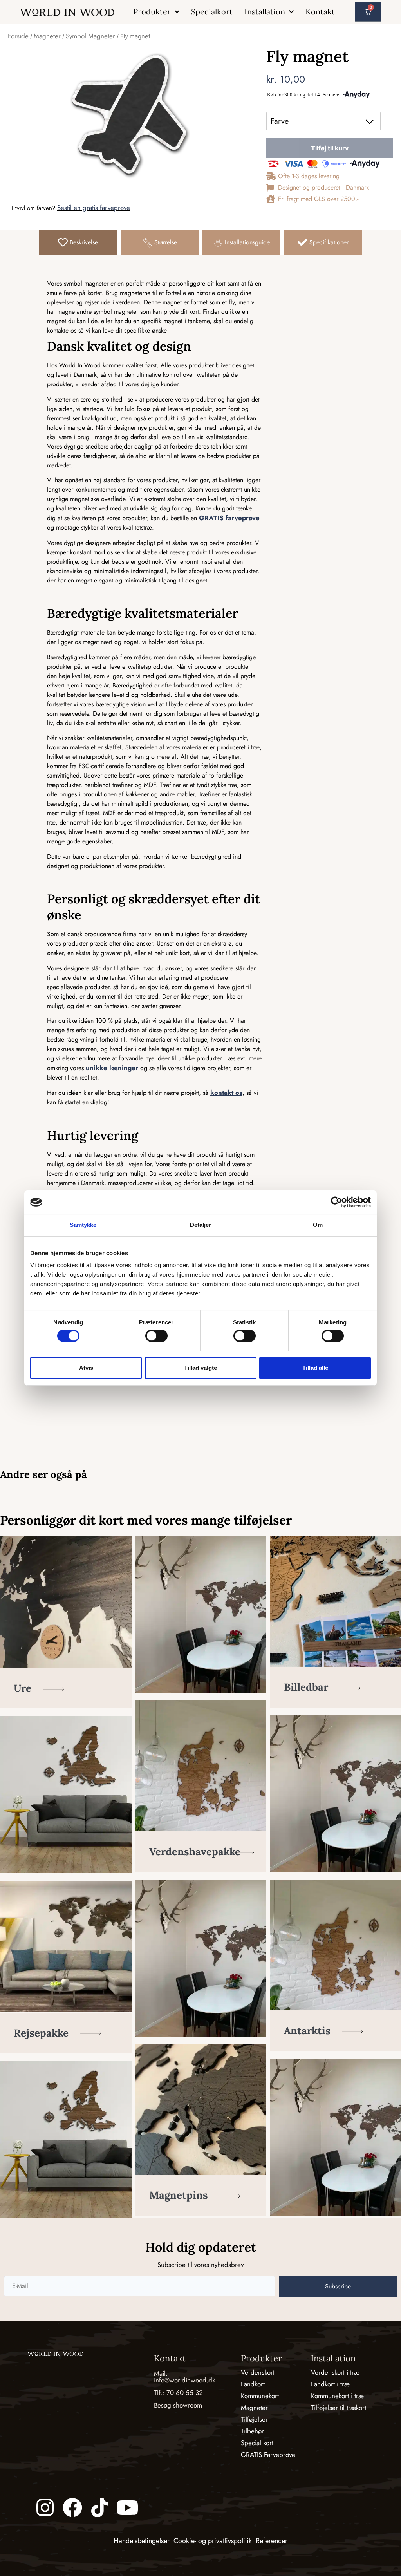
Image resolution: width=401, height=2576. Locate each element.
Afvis (86, 1368)
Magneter (47, 36)
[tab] (78, 242)
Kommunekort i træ (337, 2396)
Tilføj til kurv (330, 148)
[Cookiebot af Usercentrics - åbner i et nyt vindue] (337, 1202)
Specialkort (212, 12)
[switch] (156, 1336)
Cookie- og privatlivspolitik (213, 2541)
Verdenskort (258, 2372)
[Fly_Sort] (129, 115)
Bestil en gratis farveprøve (94, 208)
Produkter (152, 12)
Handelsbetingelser (142, 2541)
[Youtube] (127, 2507)
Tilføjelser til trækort (339, 2408)
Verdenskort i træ (335, 2372)
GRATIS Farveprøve (268, 2455)
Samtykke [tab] (83, 1225)
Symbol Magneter (90, 36)
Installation (265, 12)
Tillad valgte (200, 1368)
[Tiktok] (100, 2507)
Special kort (257, 2443)
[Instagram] (45, 2507)
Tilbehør (252, 2431)
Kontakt (320, 12)
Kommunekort (260, 2396)
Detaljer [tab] (201, 1225)
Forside (18, 36)
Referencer (272, 2541)
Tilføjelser (254, 2419)
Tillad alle (315, 1368)
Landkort (253, 2384)
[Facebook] (72, 2507)
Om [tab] (318, 1225)
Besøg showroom (178, 2405)
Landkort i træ (330, 2384)
